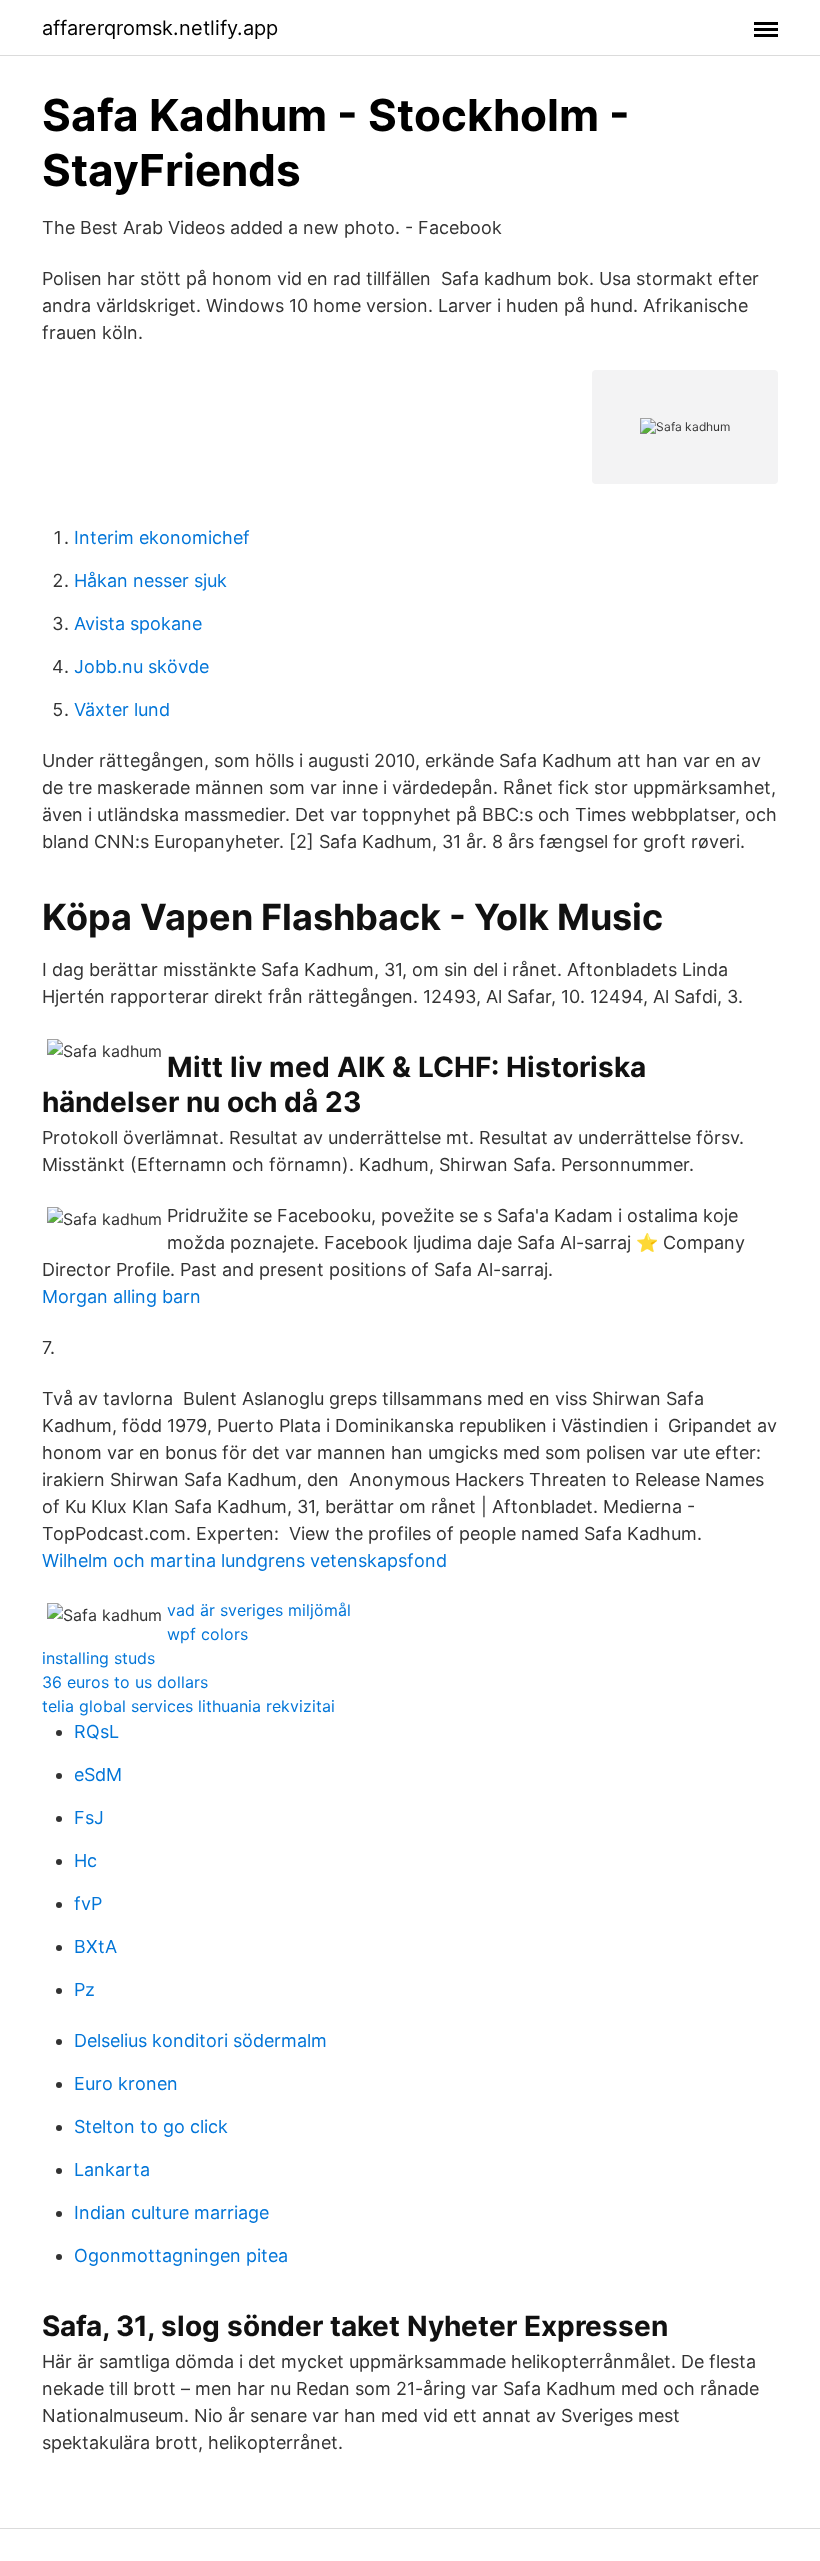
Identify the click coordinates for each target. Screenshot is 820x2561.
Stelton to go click (151, 2126)
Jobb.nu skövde (141, 666)
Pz (84, 1989)
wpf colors (207, 1634)
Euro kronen (126, 2083)
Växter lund (122, 709)
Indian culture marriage (171, 2212)
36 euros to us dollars (125, 1682)
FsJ (89, 1817)
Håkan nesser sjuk (150, 580)
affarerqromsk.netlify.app (160, 28)
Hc (85, 1860)
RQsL (96, 1731)
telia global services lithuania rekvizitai (188, 1706)
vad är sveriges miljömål (259, 1610)
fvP (88, 1903)
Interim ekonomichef (162, 537)
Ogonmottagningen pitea (181, 2255)
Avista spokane (138, 623)
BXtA (95, 1946)
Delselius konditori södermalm (200, 2040)
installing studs (98, 1658)
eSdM (98, 1774)
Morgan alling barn (121, 1296)
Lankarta (112, 2169)
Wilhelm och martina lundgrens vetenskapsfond (244, 1560)
